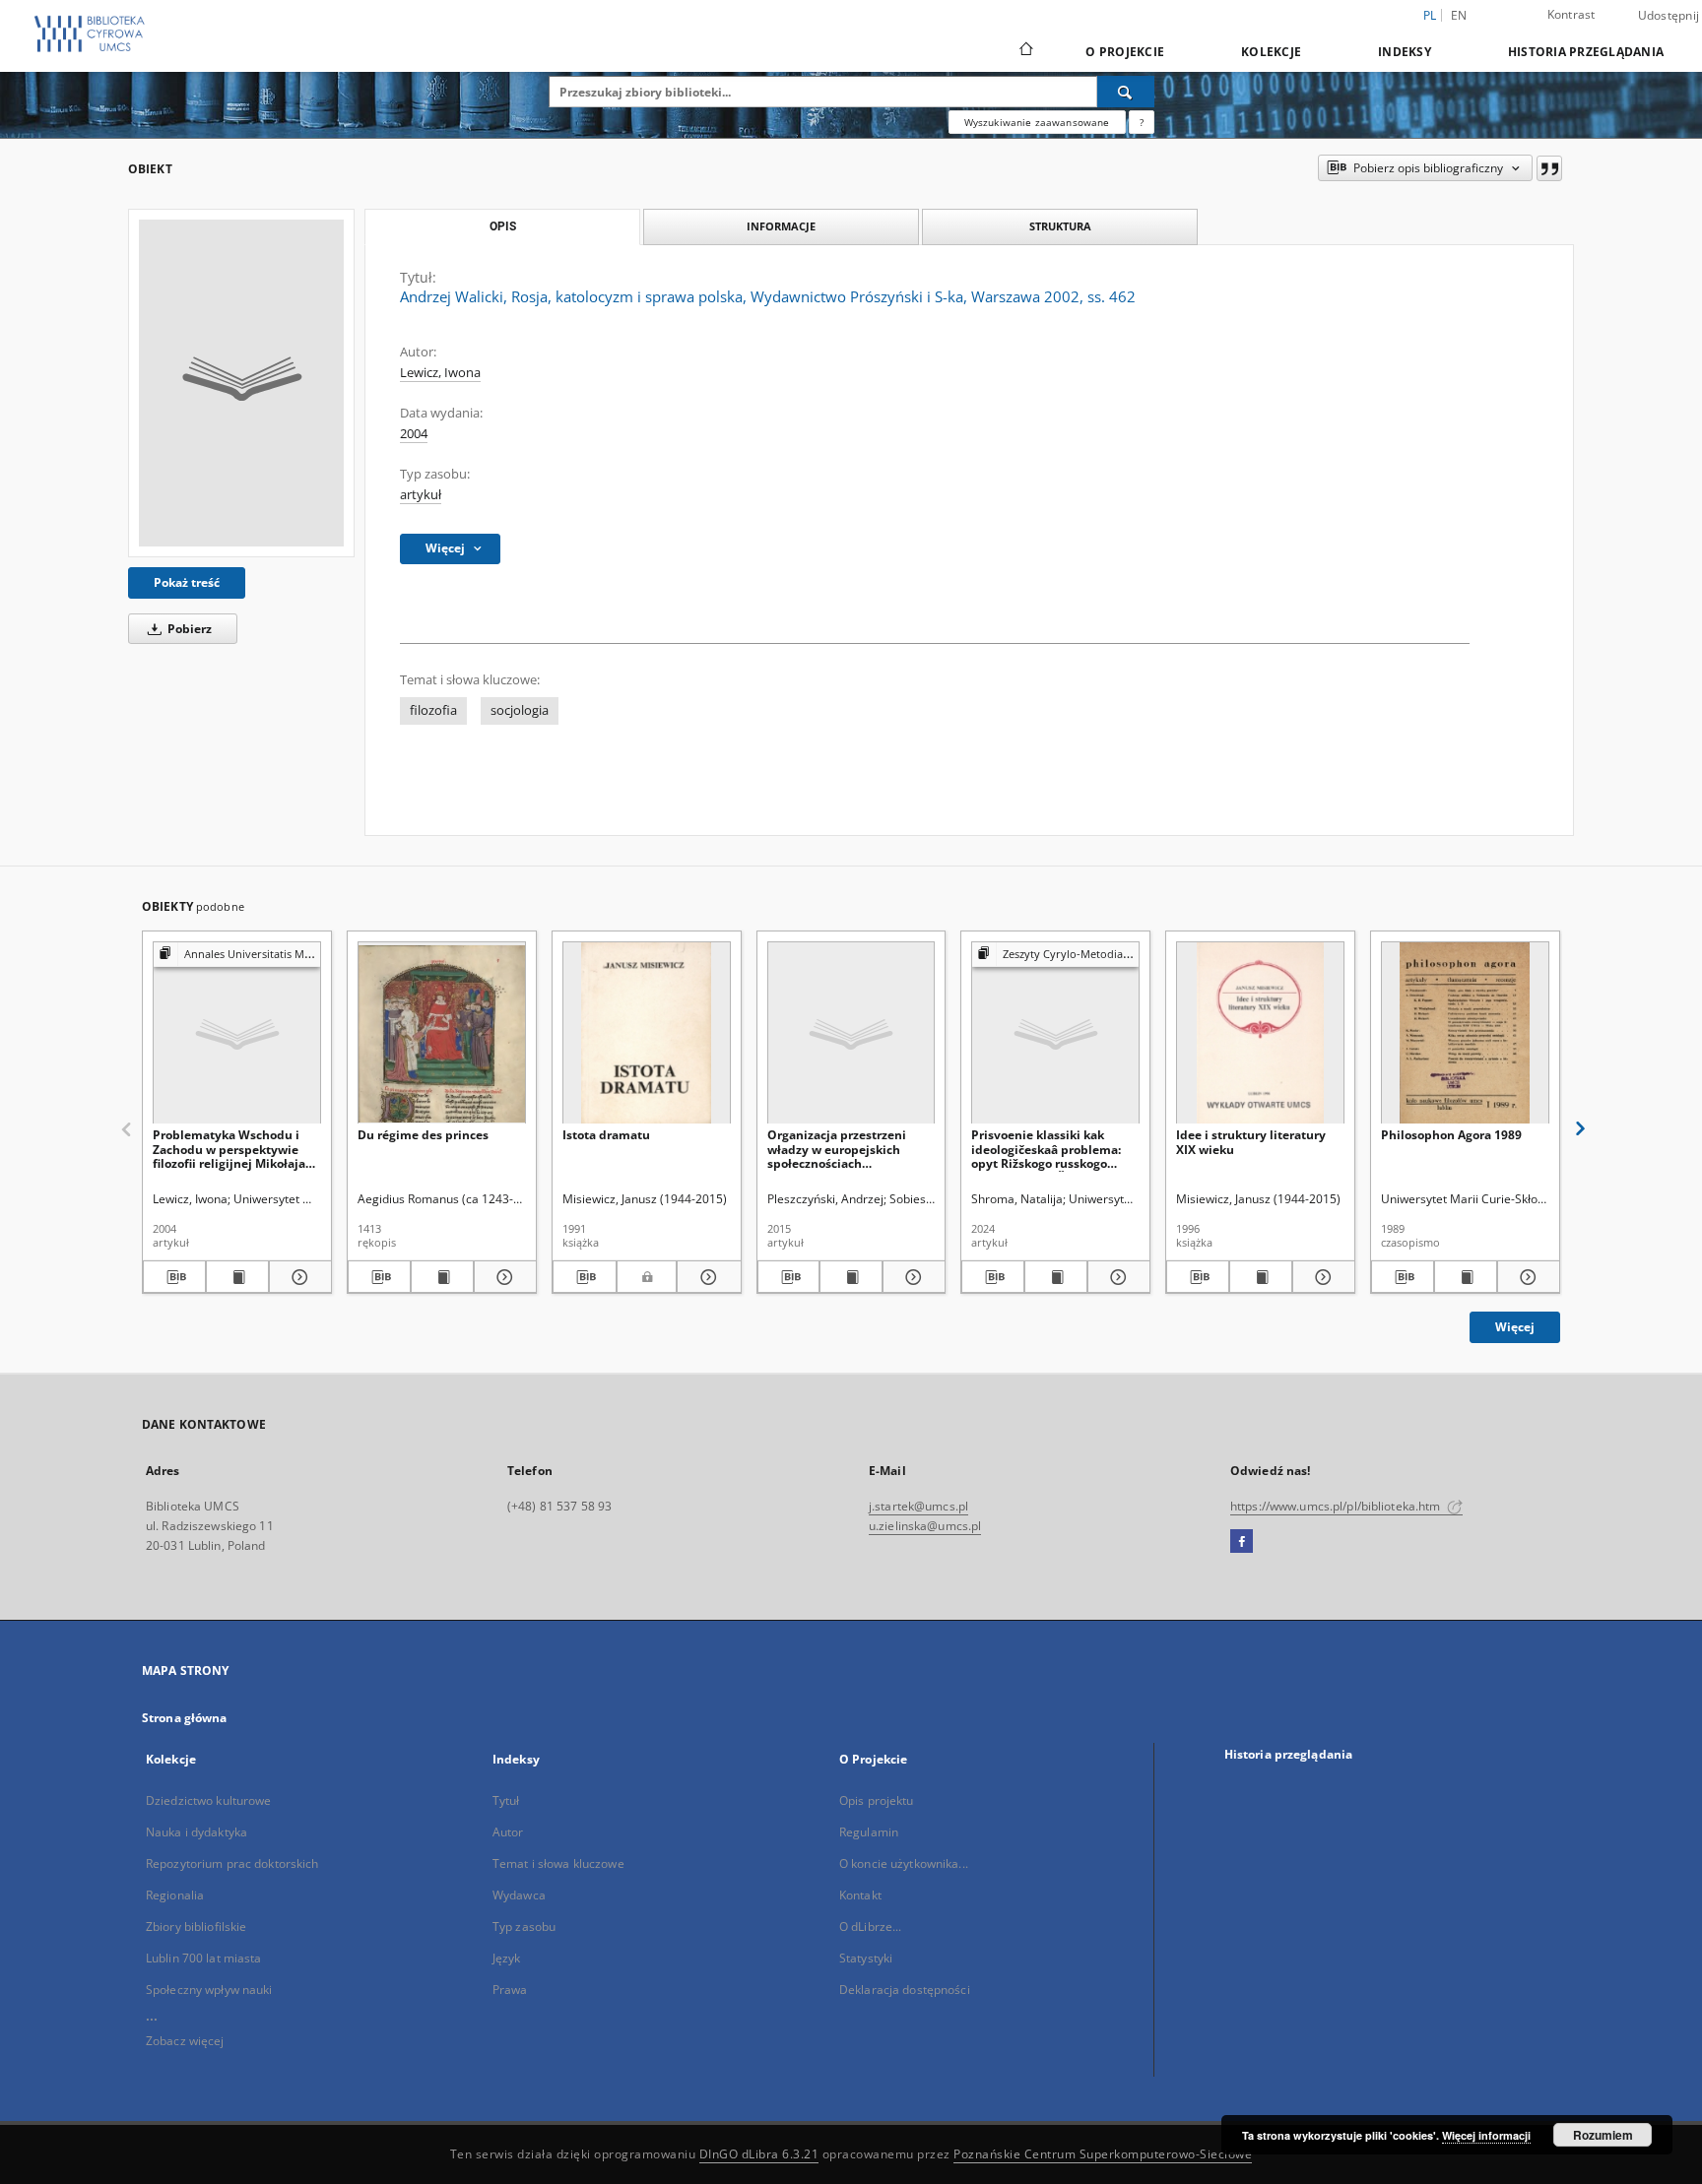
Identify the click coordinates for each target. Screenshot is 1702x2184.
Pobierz (188, 629)
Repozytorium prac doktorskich (232, 1863)
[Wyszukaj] (1126, 92)
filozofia (433, 710)
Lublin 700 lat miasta (204, 1958)
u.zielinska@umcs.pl (925, 1526)
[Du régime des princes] (442, 1033)
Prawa (510, 1990)
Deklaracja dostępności (905, 1990)
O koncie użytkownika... (904, 1863)
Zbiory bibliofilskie (196, 1927)
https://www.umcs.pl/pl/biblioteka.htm (1337, 1506)
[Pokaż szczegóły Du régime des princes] (502, 1277)
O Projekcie (1125, 52)
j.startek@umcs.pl (918, 1506)
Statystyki (866, 1958)
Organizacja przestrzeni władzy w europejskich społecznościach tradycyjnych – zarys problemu (837, 1149)
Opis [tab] (503, 226)
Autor (508, 1832)
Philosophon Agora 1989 (1451, 1135)
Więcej (1515, 1327)
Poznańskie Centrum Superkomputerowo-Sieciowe (1103, 2154)
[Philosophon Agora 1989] (1465, 1033)
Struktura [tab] (1060, 226)
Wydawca (519, 1895)
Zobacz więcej (185, 2041)
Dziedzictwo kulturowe (209, 1800)
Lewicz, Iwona (440, 373)
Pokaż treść (187, 582)
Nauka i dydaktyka (196, 1832)
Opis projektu (877, 1800)
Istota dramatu (606, 1135)
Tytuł (506, 1800)
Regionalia (175, 1895)
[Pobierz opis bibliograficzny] (174, 1277)
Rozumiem (1603, 2135)
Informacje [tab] (781, 226)
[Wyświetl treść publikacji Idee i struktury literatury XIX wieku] (1261, 1277)
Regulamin (869, 1832)
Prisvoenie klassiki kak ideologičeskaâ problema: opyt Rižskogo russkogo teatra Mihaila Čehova (1046, 1149)
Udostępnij (1669, 16)
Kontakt (860, 1895)
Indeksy (1405, 52)
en (1459, 15)
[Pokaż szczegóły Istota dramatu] (706, 1277)
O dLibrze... (870, 1927)
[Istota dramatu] (647, 1033)
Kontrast (1571, 14)
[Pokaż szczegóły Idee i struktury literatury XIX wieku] (1321, 1277)
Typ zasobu (524, 1927)
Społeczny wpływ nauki (209, 1990)
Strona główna (185, 1718)
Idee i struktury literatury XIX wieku (1251, 1142)
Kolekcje (1271, 52)
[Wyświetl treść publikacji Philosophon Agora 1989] (1466, 1277)
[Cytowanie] (1549, 168)
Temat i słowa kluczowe (558, 1863)
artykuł (421, 495)
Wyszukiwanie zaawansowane (1037, 122)
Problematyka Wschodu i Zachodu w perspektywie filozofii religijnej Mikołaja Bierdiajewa (229, 1149)
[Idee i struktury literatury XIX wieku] (1260, 1033)
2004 (414, 434)
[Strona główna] (1025, 51)
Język (507, 1958)
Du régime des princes (423, 1135)
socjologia (520, 710)
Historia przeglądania (1586, 52)
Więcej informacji (1486, 2135)
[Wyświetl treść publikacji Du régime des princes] (442, 1277)
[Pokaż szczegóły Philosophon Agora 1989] (1526, 1277)
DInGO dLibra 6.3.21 (759, 2154)
